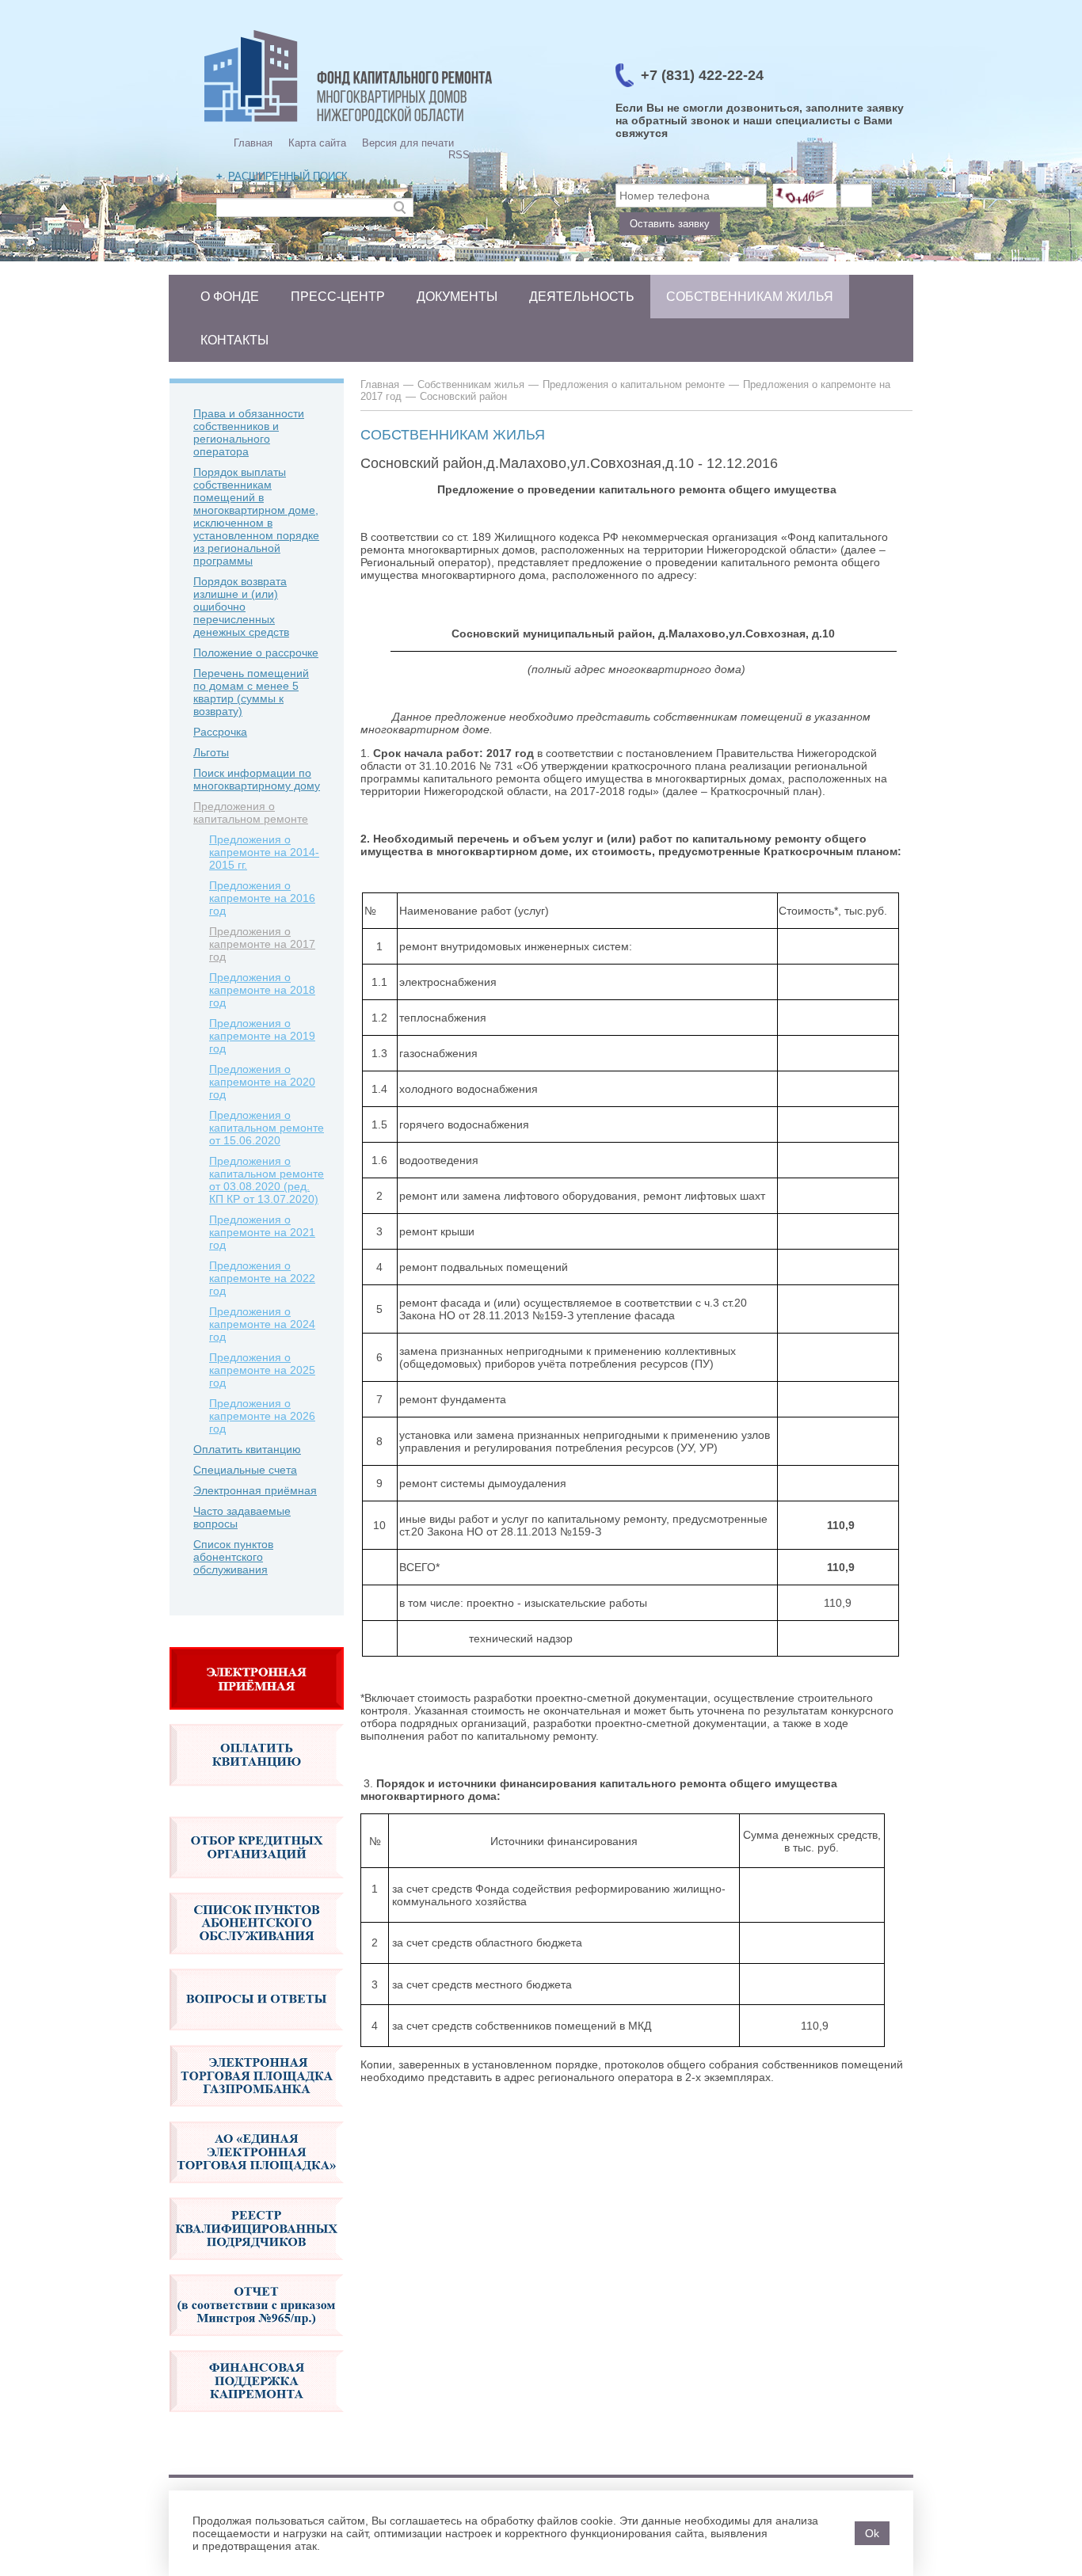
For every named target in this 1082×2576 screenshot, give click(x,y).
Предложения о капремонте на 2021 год (262, 1232)
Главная (253, 143)
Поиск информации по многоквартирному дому (257, 779)
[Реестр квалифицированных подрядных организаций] (257, 2268)
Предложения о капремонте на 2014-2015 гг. (264, 852)
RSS (459, 155)
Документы (457, 297)
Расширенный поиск (288, 176)
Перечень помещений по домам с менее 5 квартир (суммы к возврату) (251, 692)
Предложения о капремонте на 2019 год (262, 1036)
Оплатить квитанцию (247, 1449)
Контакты (234, 340)
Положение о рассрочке (256, 653)
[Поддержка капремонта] (257, 2420)
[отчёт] (257, 2344)
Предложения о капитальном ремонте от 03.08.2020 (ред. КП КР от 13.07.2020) (267, 1180)
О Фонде (230, 297)
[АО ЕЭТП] (257, 2191)
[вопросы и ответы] (257, 2038)
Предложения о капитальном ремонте (251, 812)
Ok (872, 2533)
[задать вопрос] (257, 1718)
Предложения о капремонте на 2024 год (262, 1324)
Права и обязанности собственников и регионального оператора (249, 432)
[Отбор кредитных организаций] (257, 1886)
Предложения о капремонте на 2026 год (262, 1416)
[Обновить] (805, 196)
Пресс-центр (338, 297)
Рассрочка (220, 732)
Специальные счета (245, 1470)
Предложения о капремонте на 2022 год (262, 1278)
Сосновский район (463, 396)
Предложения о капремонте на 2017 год (262, 944)
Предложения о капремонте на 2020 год (262, 1082)
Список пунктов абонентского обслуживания (233, 1557)
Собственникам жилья (750, 297)
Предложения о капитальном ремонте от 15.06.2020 (267, 1128)
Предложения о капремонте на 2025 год (262, 1370)
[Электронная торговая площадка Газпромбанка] (257, 2115)
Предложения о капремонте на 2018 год (262, 990)
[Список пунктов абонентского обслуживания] (257, 1962)
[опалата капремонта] (257, 1794)
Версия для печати (408, 143)
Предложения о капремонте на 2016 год (262, 898)
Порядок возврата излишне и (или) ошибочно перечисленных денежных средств (241, 607)
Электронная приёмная (255, 1490)
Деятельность (582, 297)
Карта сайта (317, 143)
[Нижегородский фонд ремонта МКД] (348, 123)
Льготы (211, 752)
